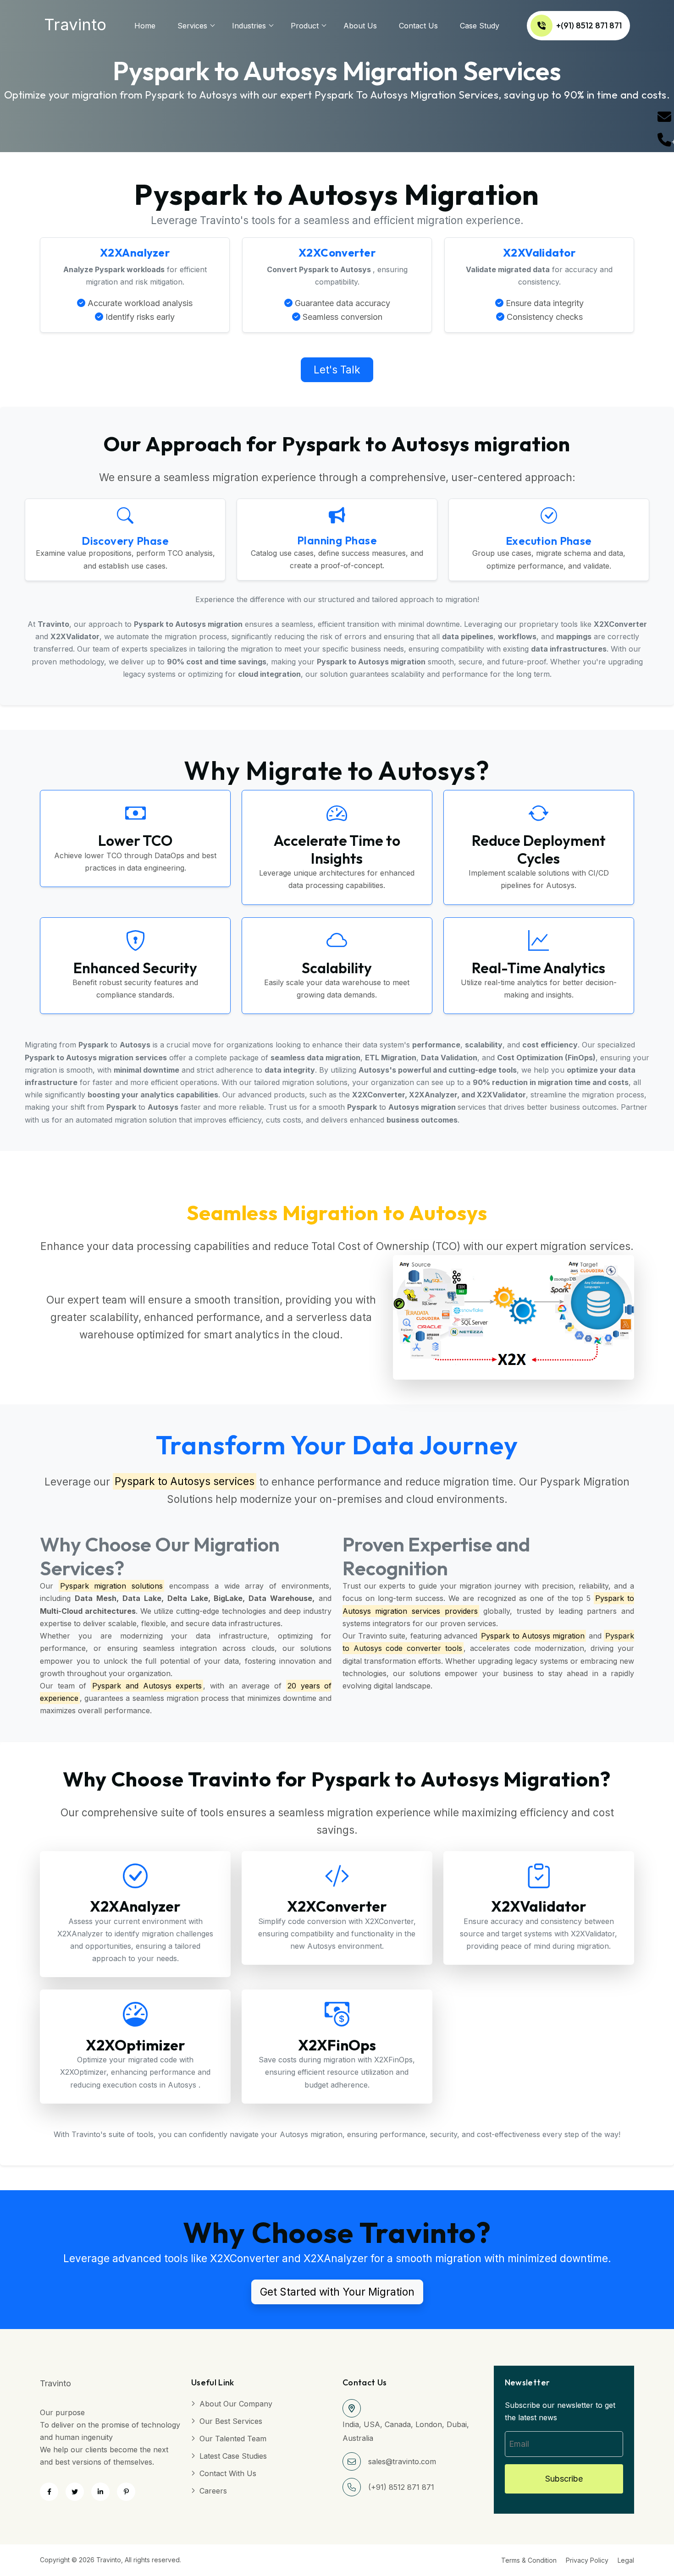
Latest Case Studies (233, 2456)
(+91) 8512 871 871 (401, 2487)
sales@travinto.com (402, 2461)
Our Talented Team (233, 2439)
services (192, 26)
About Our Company (236, 2404)
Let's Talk (337, 370)
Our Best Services (231, 2421)
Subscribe (564, 2479)
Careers (213, 2491)
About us (360, 26)
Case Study (480, 26)
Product (305, 26)
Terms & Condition (529, 2560)
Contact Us (418, 26)
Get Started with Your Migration (337, 2292)
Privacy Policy (587, 2560)
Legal (626, 2560)
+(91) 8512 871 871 (589, 25)
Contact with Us (228, 2473)
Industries (249, 26)
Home (145, 26)
